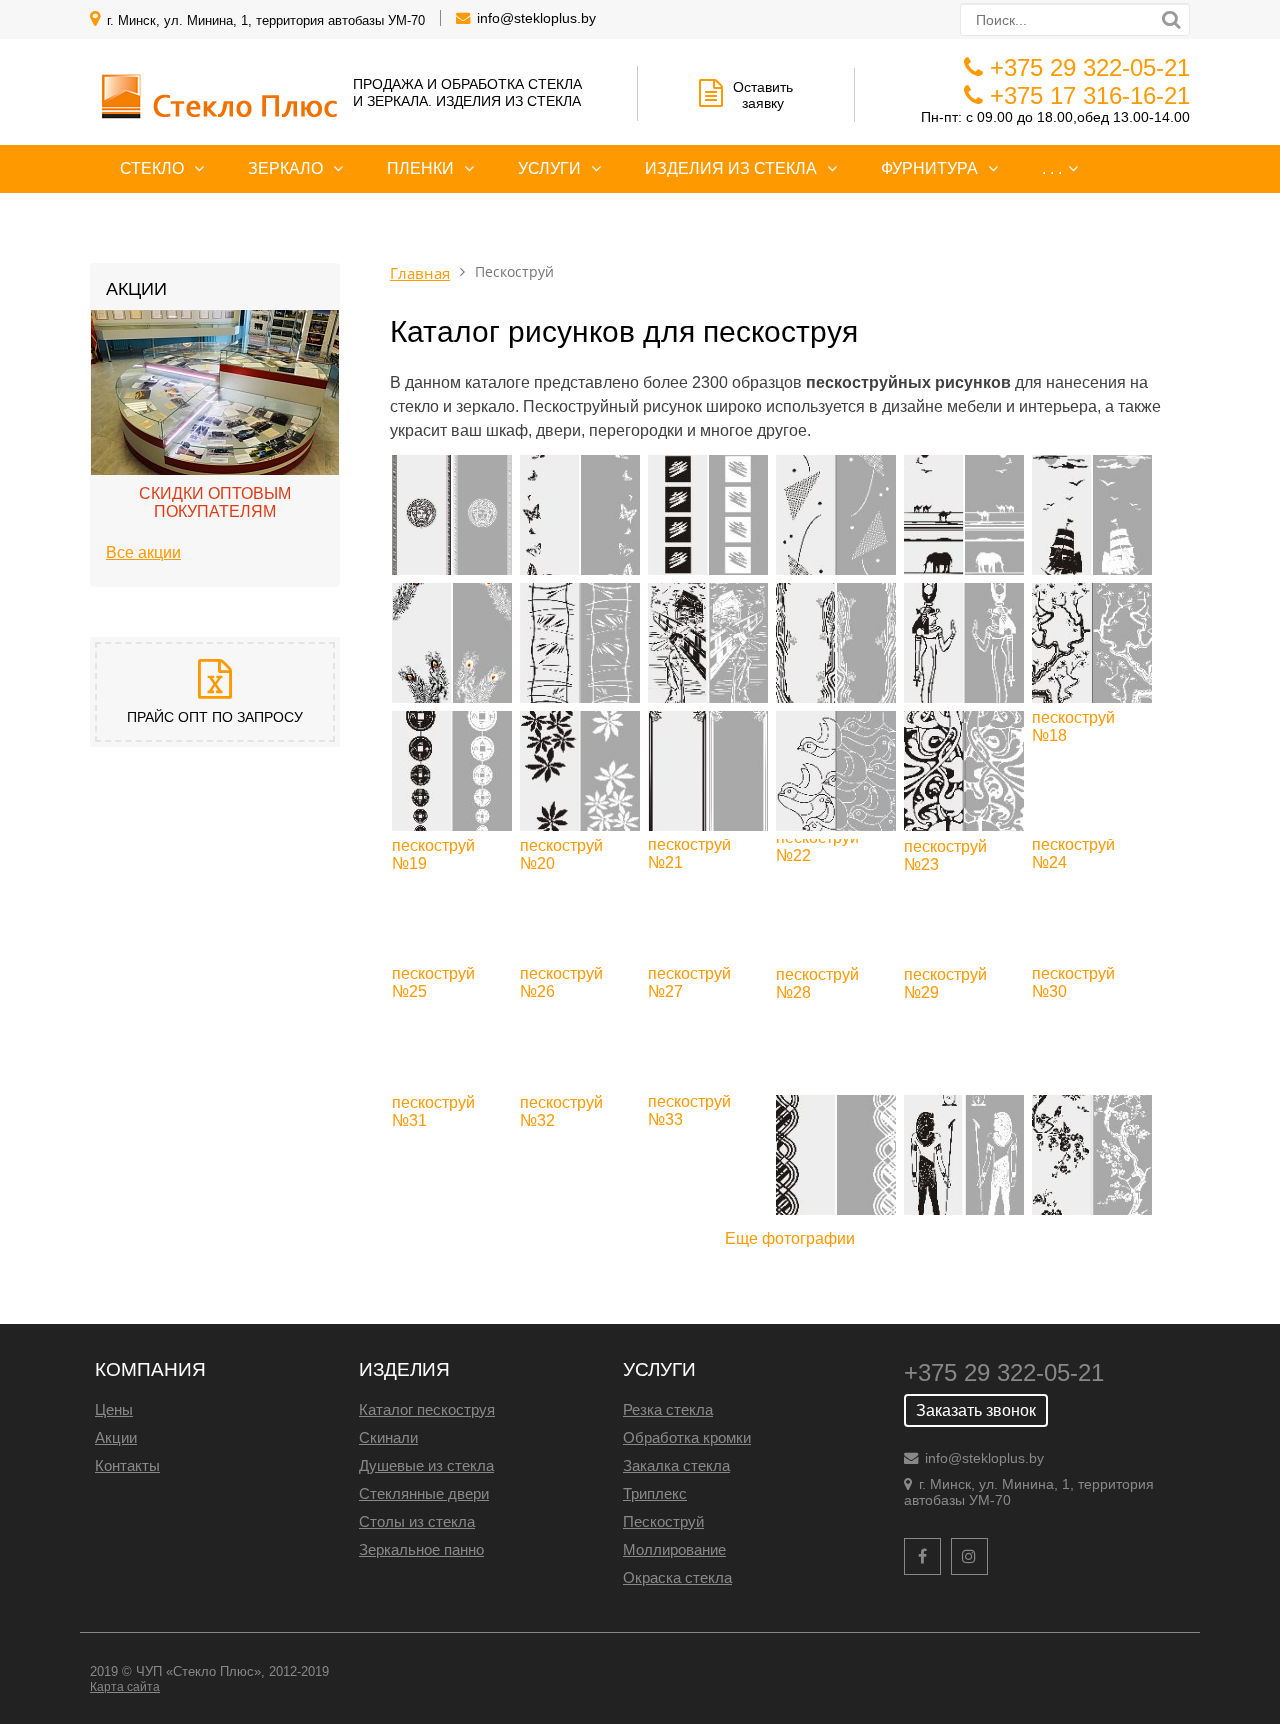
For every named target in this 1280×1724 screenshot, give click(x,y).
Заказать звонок (976, 1410)
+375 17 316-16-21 (1090, 95)
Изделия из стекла (731, 168)
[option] (215, 440)
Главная (420, 273)
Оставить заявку (763, 95)
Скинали (388, 1437)
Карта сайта (125, 1687)
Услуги (549, 168)
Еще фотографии (790, 1238)
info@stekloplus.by (536, 18)
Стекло (152, 168)
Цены (114, 1409)
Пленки (420, 168)
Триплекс (655, 1493)
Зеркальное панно (421, 1549)
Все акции (143, 552)
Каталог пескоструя (427, 1409)
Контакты (127, 1465)
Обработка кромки (687, 1437)
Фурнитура (929, 168)
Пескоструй (663, 1521)
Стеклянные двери (424, 1493)
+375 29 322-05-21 (1090, 67)
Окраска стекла (677, 1577)
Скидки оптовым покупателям (215, 502)
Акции (116, 1437)
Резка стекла (668, 1409)
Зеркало (285, 168)
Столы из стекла (417, 1521)
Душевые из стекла (426, 1465)
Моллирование (674, 1549)
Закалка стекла (676, 1465)
